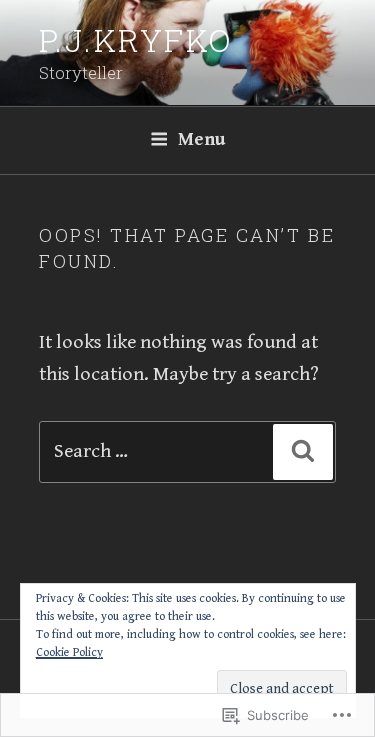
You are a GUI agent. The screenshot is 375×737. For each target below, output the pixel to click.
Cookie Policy (69, 652)
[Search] (303, 452)
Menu (201, 139)
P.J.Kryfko (136, 39)
